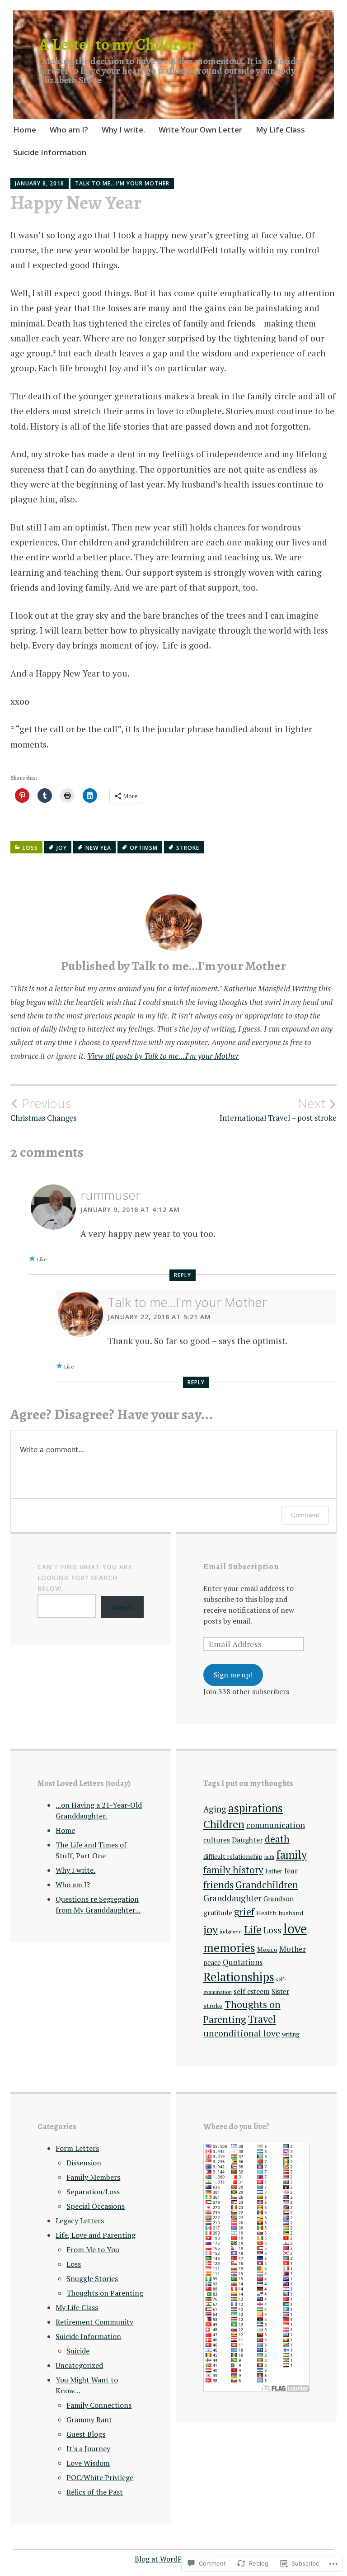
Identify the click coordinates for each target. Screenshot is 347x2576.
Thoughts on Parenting (105, 2293)
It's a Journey (88, 2448)
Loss (30, 848)
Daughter (247, 1840)
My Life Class (280, 130)
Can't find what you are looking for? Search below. (85, 1578)
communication (276, 1825)
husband (291, 1913)
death (277, 1839)
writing (291, 2034)
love (295, 1928)
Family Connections (99, 2405)
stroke (188, 848)
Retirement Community (94, 2322)
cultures (217, 1840)
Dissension (84, 2163)
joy (62, 848)
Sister (280, 1991)
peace (212, 1963)
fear (291, 1870)
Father (274, 1871)
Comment (305, 1515)
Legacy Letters (80, 2221)
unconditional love (242, 2033)
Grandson (279, 1899)
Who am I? (69, 130)
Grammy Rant (89, 2420)
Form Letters (77, 2148)
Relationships (239, 1977)
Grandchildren (267, 1885)
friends (218, 1884)
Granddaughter (232, 1898)
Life (253, 1930)
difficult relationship (233, 1856)
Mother (293, 1949)
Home (25, 130)
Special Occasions (96, 2206)
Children (224, 1824)
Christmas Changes (43, 1109)
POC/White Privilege (100, 2477)
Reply (183, 1275)
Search (122, 1607)
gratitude (218, 1913)
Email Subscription (241, 1567)
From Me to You (93, 2249)
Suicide (78, 2351)
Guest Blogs (86, 2434)
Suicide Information (50, 152)
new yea (98, 848)
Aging (215, 1809)
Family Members (93, 2177)
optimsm (144, 848)
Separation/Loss (93, 2192)
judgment (231, 1931)
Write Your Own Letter (200, 130)
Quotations (243, 1962)
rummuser (110, 1195)
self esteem (252, 1991)
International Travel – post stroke (278, 1109)
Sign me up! (233, 1675)
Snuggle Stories (92, 2278)
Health (266, 1913)
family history (233, 1870)
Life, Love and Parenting (96, 2235)
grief (244, 1912)
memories (229, 1947)
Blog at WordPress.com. (174, 2559)
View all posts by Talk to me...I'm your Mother (163, 1056)
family (291, 1855)
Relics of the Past (95, 2492)
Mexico (267, 1949)
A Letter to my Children (117, 44)
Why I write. (123, 130)
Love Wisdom (88, 2463)
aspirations (256, 1808)
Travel (262, 2019)
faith (269, 1857)
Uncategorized (79, 2365)
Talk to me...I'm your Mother (122, 183)
